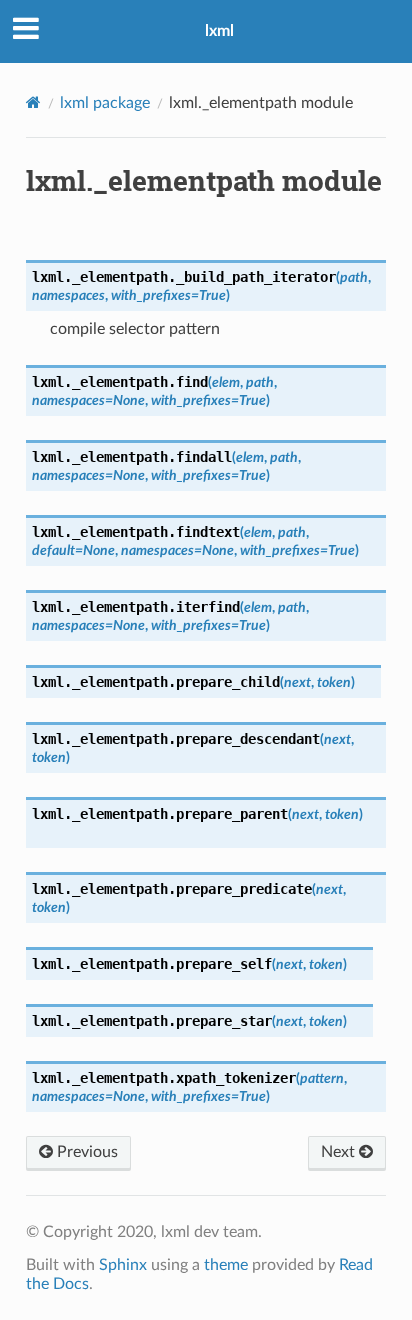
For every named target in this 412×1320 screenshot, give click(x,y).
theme (226, 1265)
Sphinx (123, 1265)
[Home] (33, 102)
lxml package (105, 103)
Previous (85, 1152)
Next (340, 1152)
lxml (219, 31)
